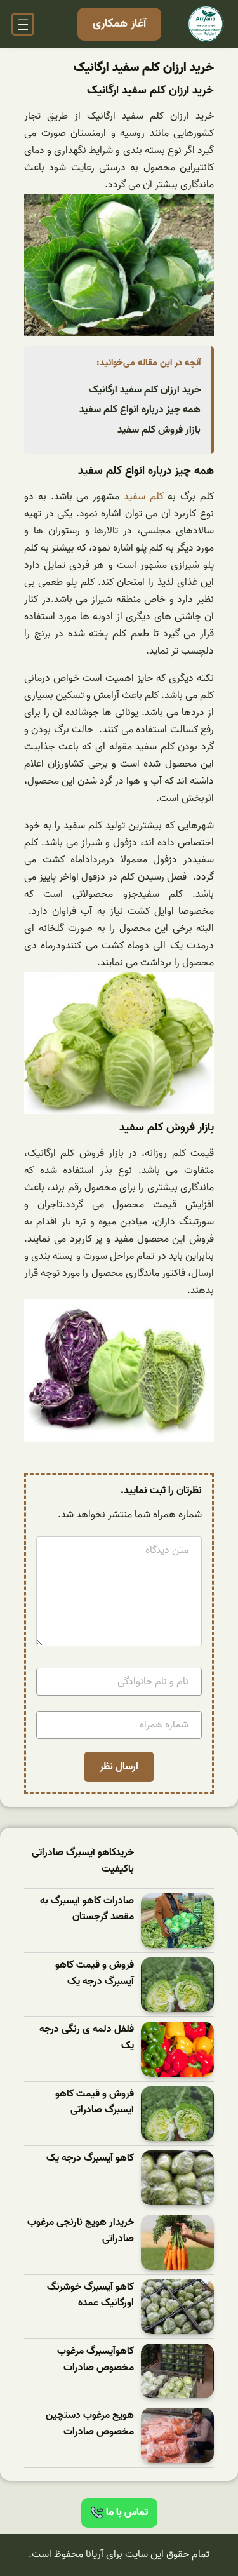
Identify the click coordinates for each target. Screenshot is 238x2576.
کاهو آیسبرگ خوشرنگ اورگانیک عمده (90, 2296)
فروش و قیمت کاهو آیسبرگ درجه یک (95, 1974)
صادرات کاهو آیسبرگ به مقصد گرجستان (87, 1909)
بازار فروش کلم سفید (159, 430)
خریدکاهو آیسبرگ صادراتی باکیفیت (83, 1861)
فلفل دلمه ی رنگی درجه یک (87, 2038)
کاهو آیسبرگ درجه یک (90, 2158)
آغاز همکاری (119, 24)
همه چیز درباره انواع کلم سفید (140, 410)
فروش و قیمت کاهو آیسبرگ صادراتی (95, 2103)
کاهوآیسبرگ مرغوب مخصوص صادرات (96, 2360)
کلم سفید (144, 497)
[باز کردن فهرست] (23, 24)
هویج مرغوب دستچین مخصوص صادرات (90, 2424)
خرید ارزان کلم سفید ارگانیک (145, 390)
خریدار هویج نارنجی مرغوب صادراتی (81, 2231)
